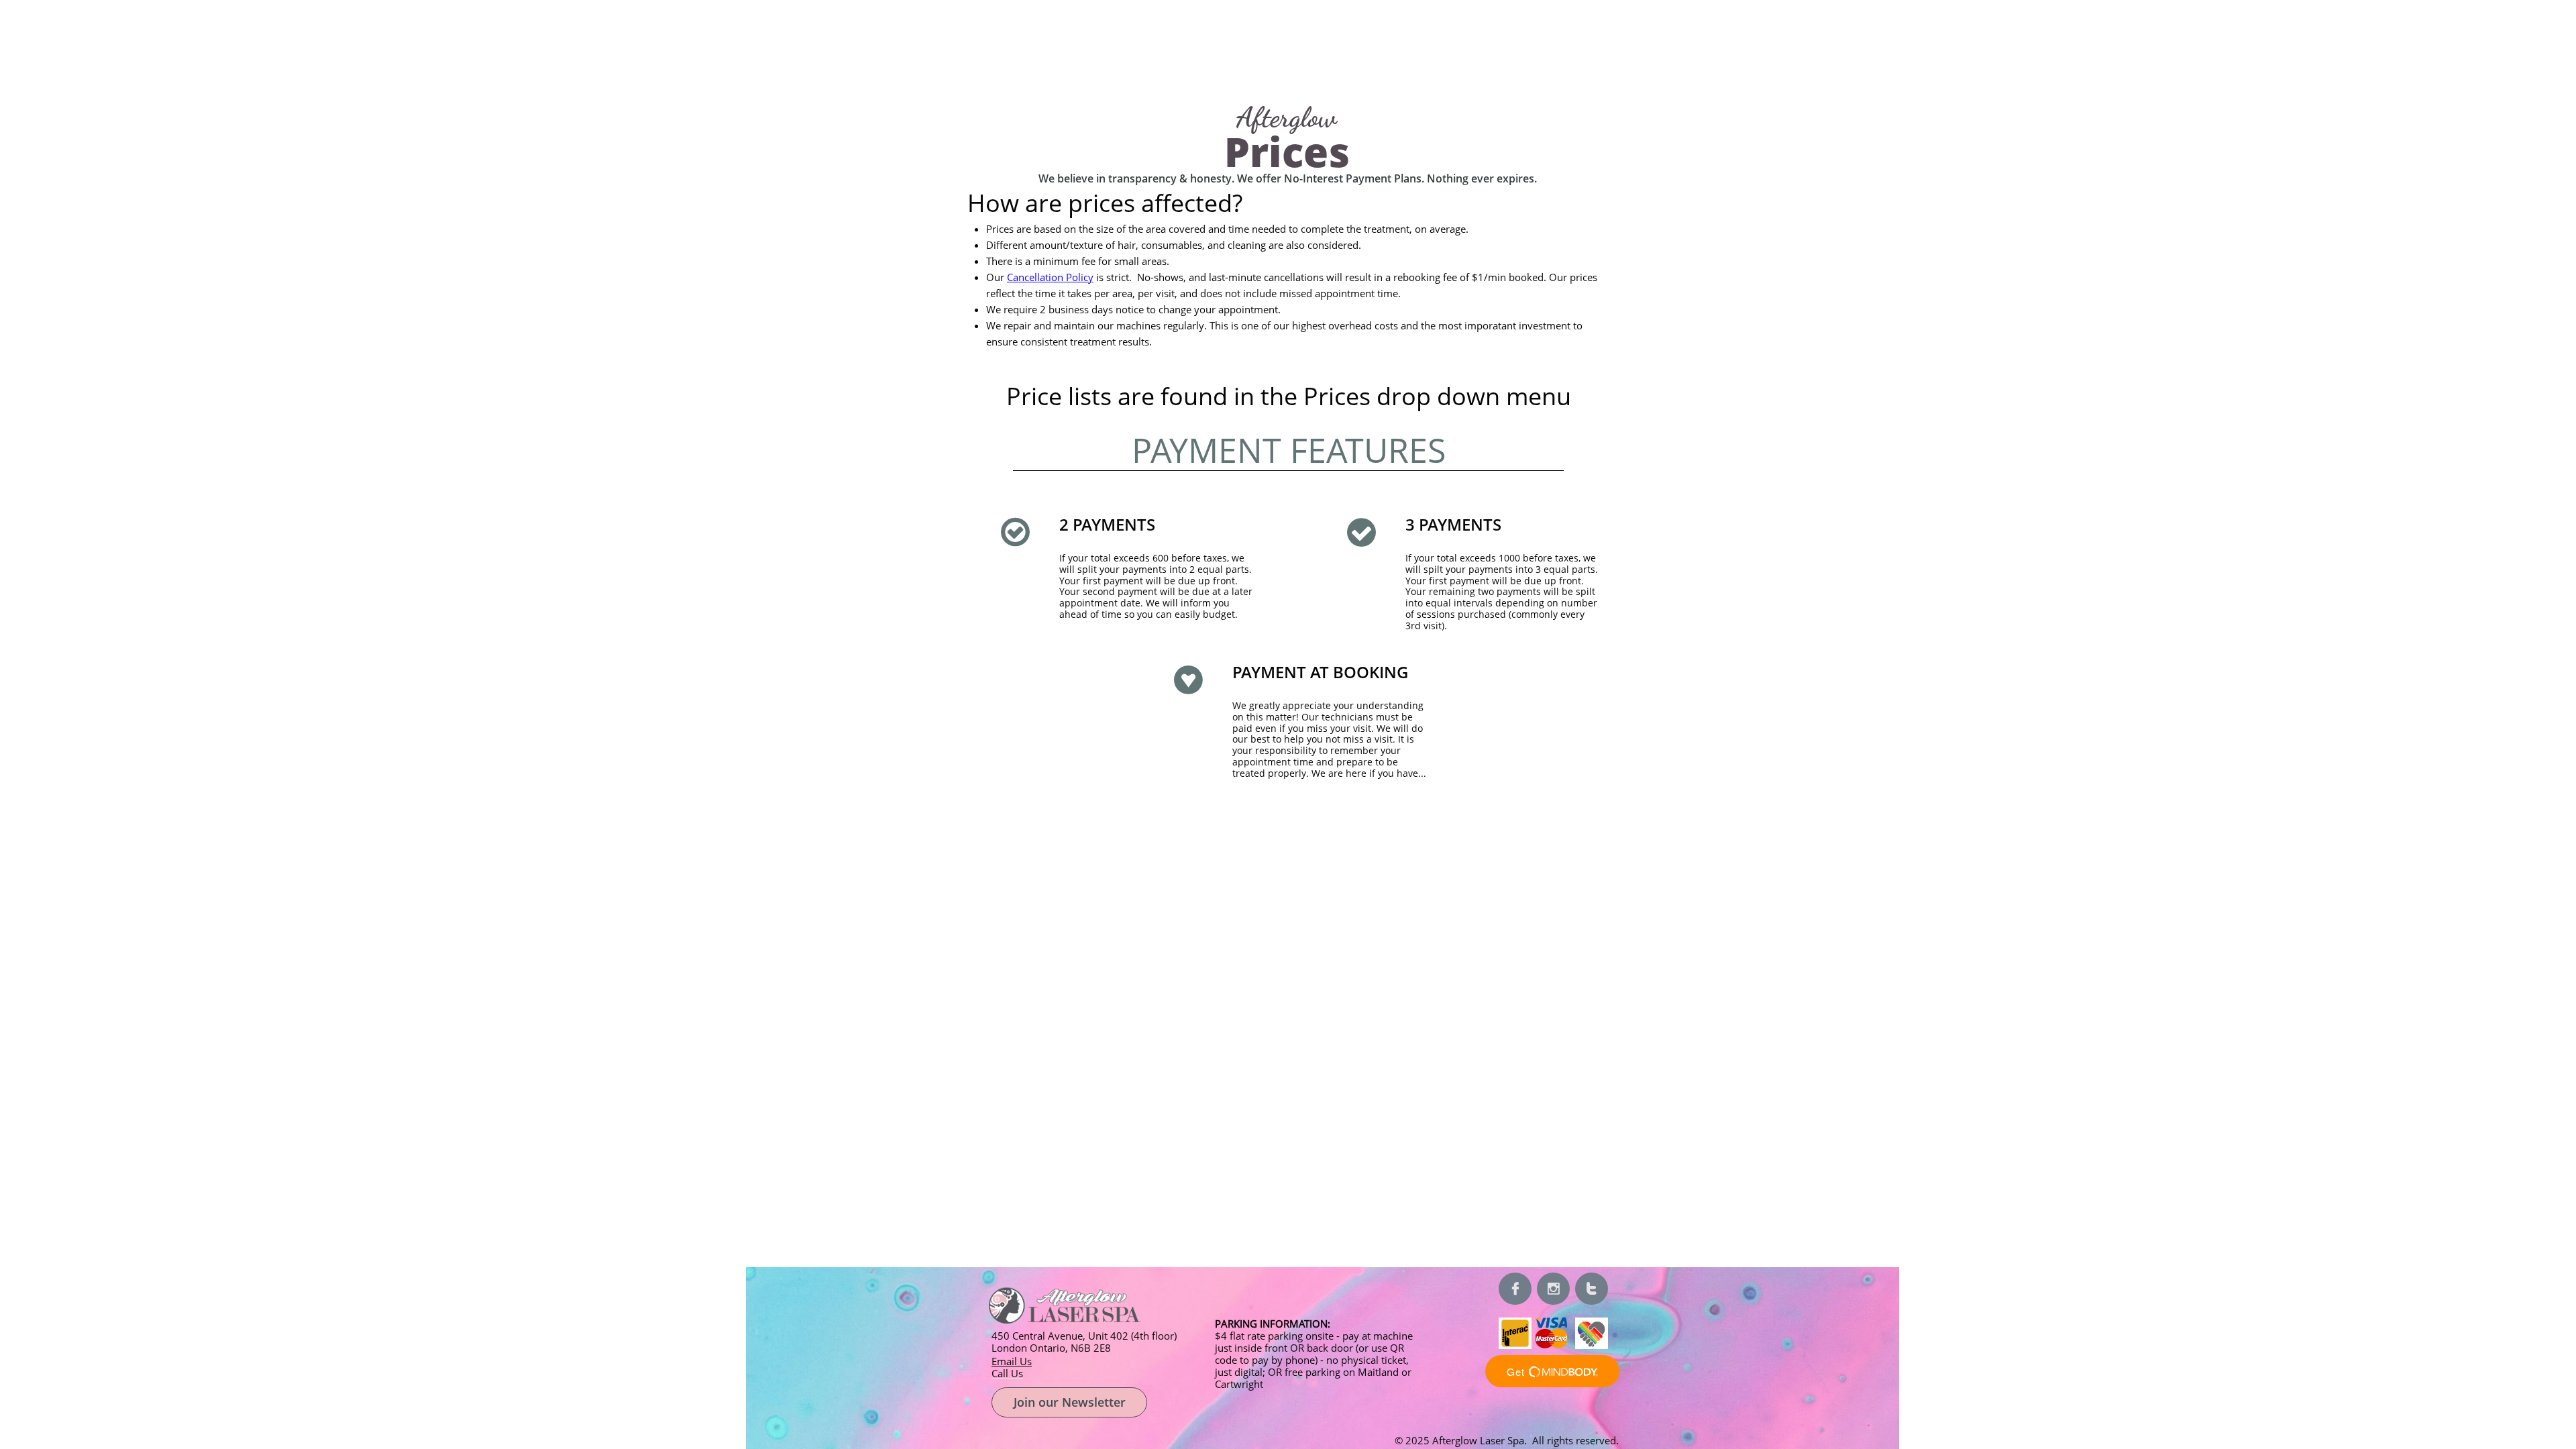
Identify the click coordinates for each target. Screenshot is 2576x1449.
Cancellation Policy (1050, 277)
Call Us (1007, 1373)
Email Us (1012, 1361)
